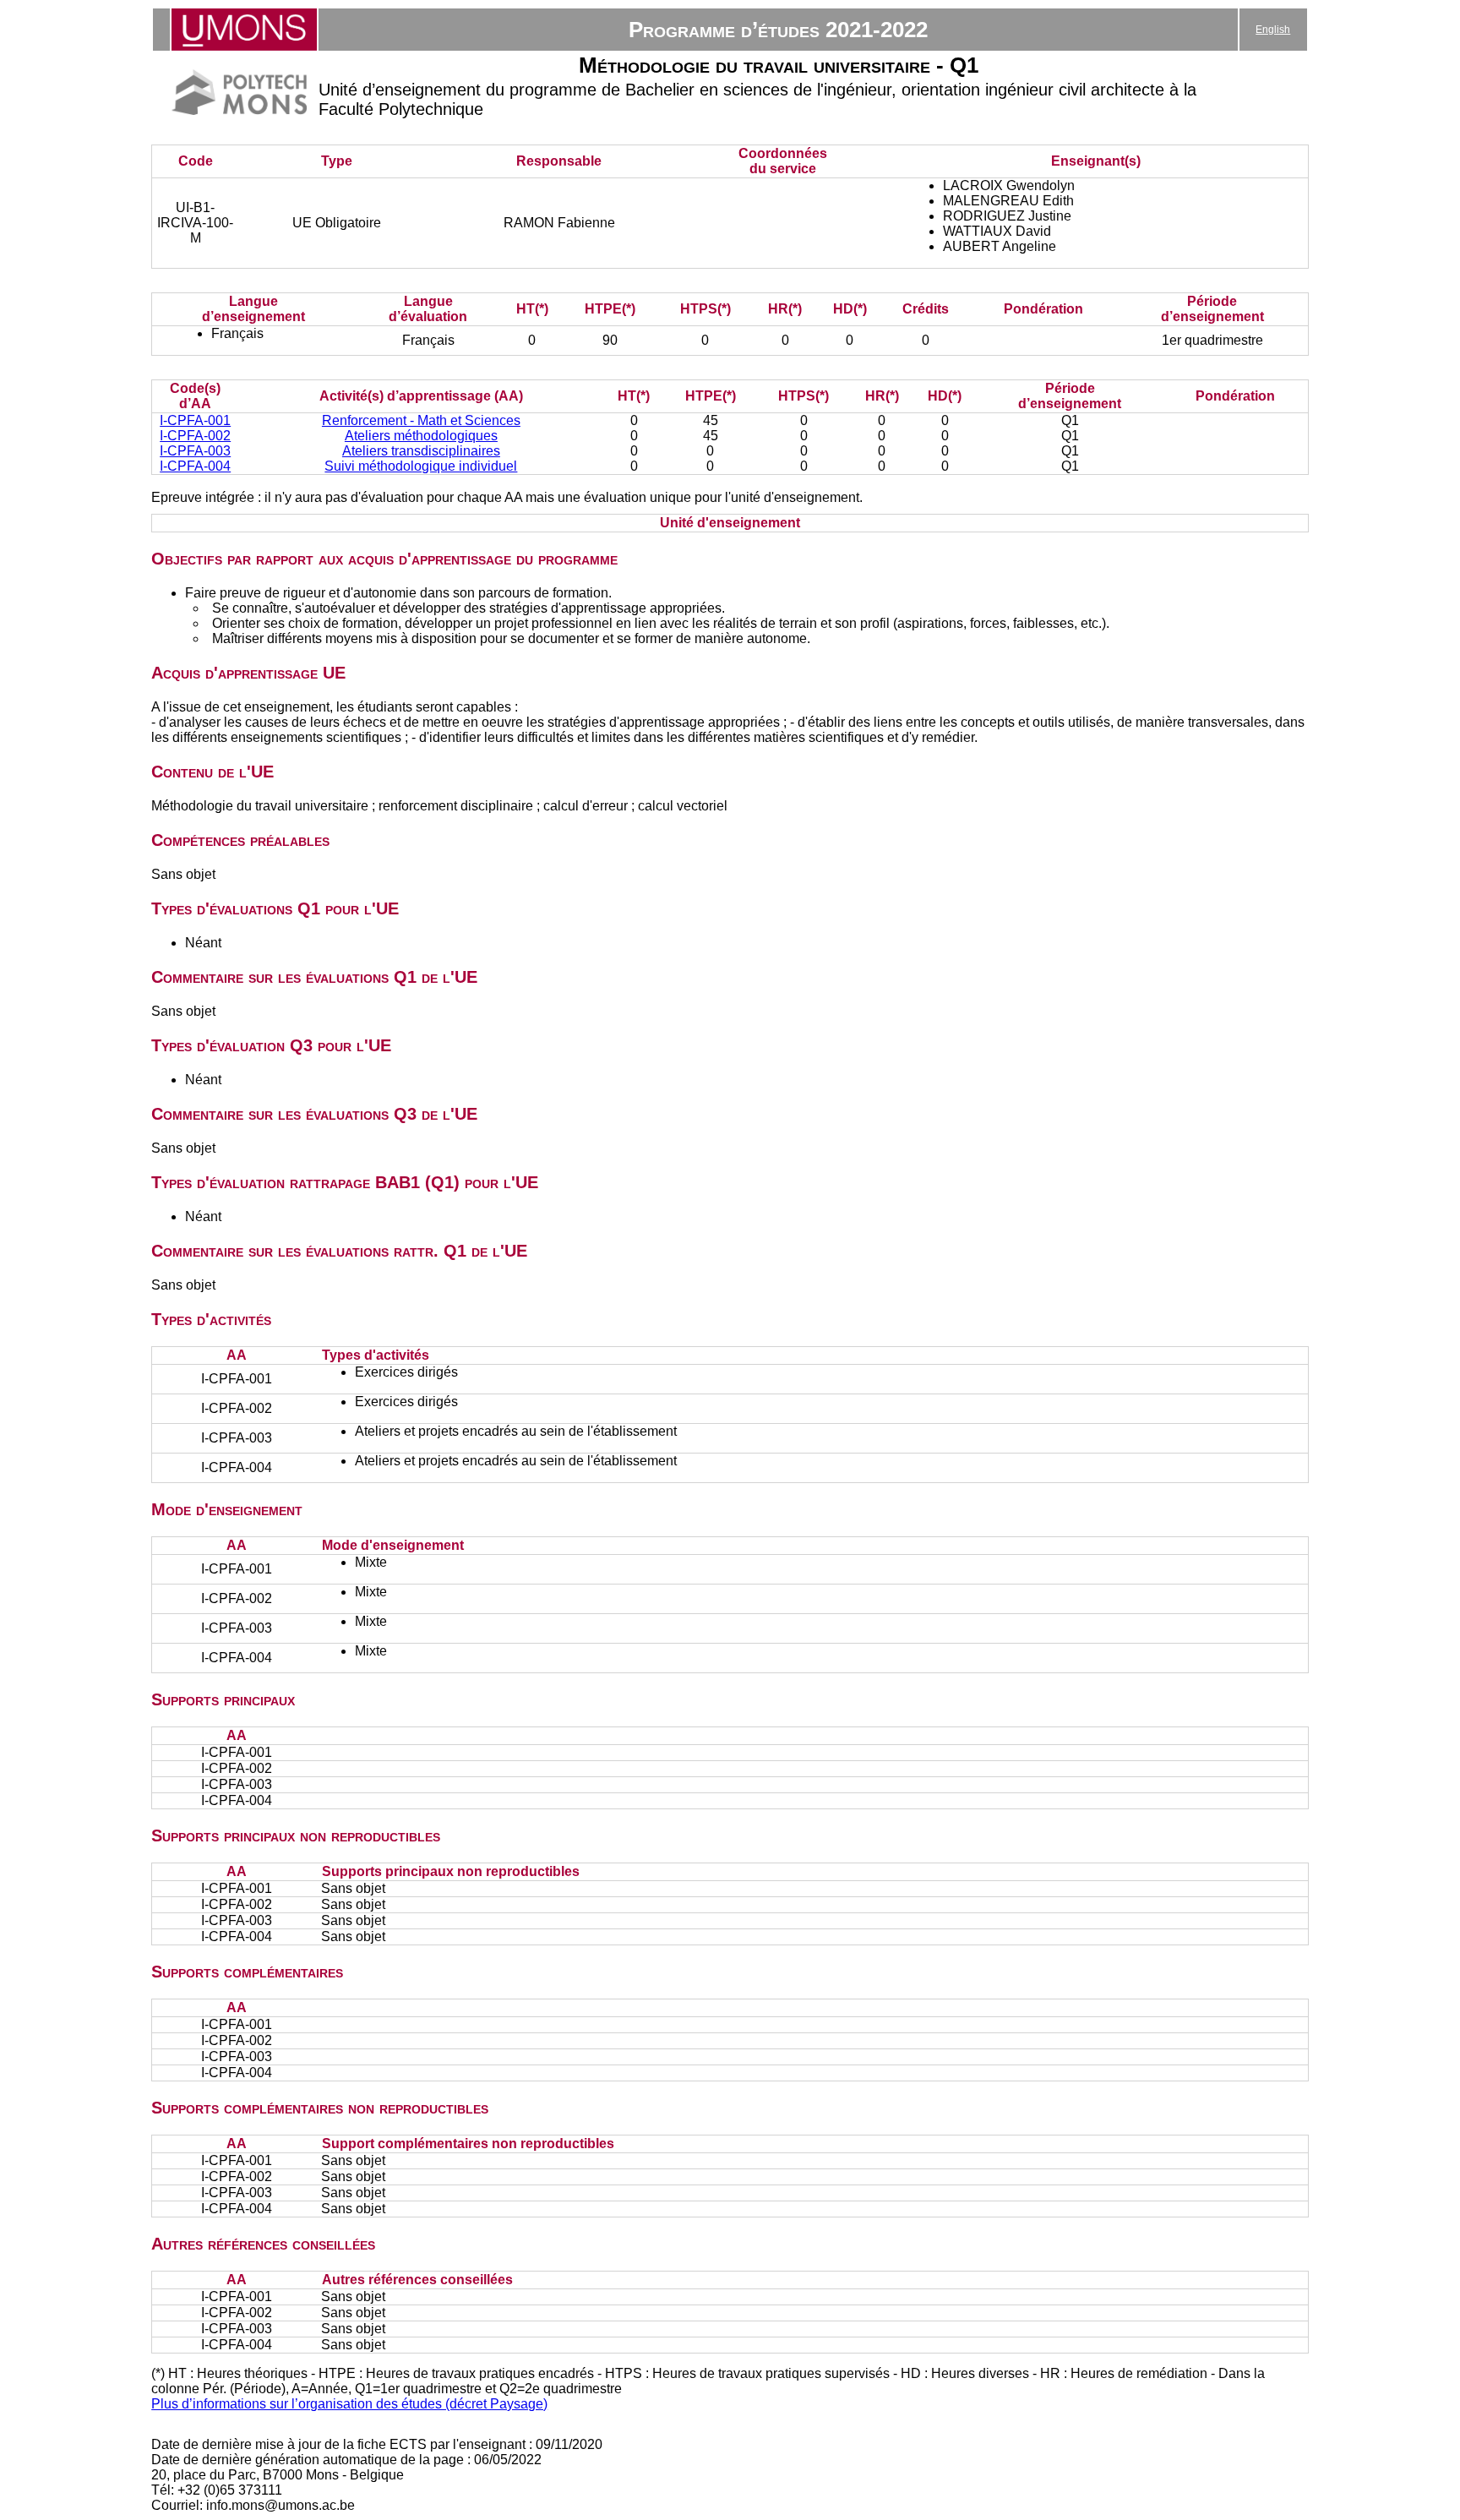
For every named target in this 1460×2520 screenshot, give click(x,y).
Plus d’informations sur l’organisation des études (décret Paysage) (349, 2404)
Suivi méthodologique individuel (421, 466)
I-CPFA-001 (195, 420)
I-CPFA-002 (195, 436)
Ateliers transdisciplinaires (421, 451)
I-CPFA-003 (195, 451)
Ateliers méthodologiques (421, 436)
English (1273, 30)
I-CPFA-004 (195, 466)
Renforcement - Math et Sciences (421, 420)
